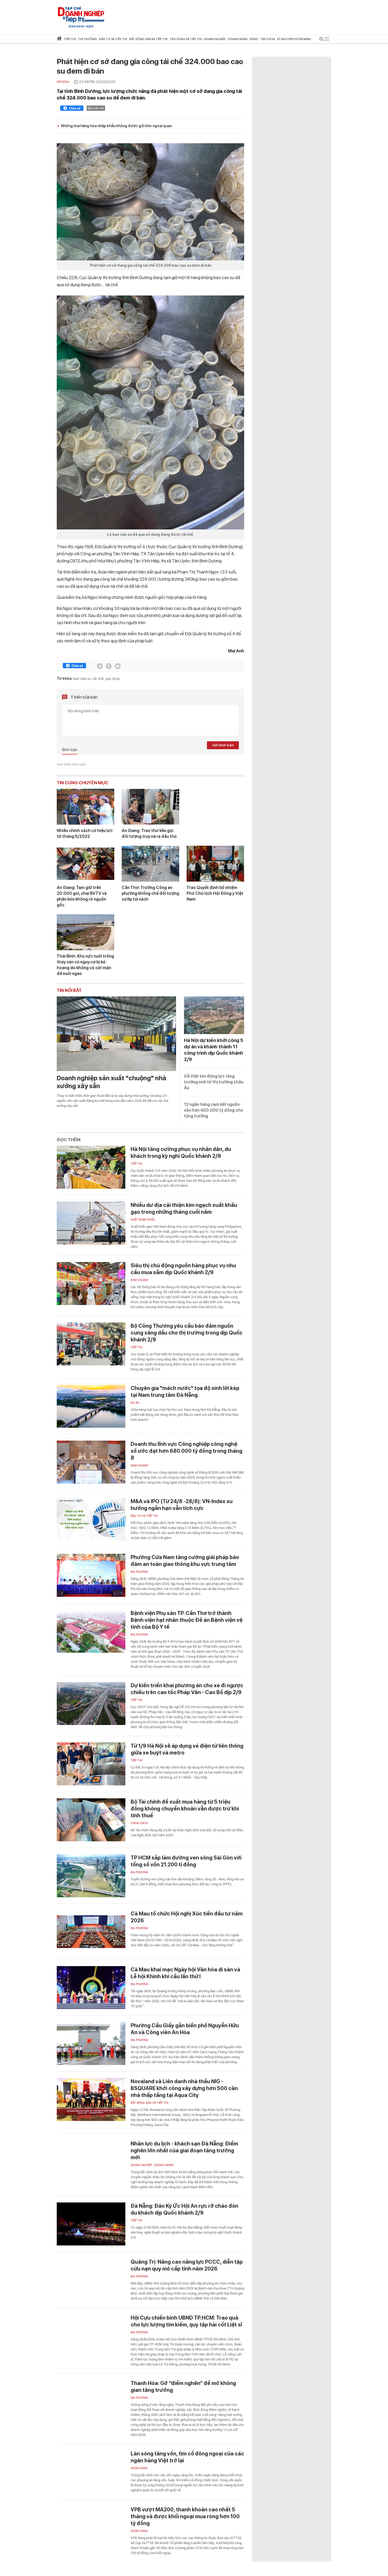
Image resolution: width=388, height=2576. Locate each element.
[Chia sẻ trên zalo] (109, 666)
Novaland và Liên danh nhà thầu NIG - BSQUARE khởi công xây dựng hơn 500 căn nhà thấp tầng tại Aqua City (184, 2088)
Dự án (135, 1403)
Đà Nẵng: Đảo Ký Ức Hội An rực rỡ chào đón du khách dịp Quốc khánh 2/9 (184, 2209)
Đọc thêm (69, 1140)
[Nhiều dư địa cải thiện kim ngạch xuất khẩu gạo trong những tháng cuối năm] (91, 1223)
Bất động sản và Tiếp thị (150, 2103)
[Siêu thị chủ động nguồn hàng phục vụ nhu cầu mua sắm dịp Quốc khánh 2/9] (91, 1284)
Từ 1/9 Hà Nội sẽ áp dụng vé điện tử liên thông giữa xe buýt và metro (187, 1749)
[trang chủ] (59, 39)
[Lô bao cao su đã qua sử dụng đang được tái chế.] (150, 412)
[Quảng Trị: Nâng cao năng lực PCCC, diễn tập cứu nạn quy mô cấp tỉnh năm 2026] (91, 2280)
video (254, 39)
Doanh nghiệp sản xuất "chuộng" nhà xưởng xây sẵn (112, 1082)
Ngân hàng (139, 2468)
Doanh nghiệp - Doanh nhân (152, 2165)
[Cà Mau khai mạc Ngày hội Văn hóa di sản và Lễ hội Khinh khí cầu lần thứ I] (91, 1988)
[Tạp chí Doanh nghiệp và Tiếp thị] (81, 15)
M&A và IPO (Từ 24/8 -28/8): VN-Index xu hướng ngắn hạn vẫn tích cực (182, 1505)
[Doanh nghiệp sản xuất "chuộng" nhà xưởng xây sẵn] (116, 1034)
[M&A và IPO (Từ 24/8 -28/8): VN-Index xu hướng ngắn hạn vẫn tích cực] (91, 1519)
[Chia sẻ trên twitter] (100, 666)
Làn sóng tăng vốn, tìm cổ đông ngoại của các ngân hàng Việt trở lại (187, 2457)
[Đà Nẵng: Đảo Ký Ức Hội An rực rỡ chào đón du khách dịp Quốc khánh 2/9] (91, 2224)
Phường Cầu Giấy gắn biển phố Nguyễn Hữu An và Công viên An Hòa (185, 2029)
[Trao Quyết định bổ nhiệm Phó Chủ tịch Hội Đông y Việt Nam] (215, 864)
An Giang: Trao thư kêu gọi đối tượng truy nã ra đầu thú (149, 833)
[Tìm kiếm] (321, 40)
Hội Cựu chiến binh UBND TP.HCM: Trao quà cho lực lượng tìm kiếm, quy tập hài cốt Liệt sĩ (186, 2321)
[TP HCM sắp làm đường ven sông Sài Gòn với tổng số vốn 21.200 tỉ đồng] (91, 1876)
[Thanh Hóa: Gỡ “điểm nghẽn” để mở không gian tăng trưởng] (91, 2401)
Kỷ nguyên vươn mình (294, 39)
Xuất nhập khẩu (143, 1220)
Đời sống (63, 82)
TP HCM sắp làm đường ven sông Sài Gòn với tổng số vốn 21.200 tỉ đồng (186, 1861)
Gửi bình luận (223, 745)
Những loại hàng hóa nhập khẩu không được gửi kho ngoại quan (116, 126)
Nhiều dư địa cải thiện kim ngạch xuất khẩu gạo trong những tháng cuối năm (184, 1208)
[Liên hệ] (118, 666)
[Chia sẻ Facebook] (72, 109)
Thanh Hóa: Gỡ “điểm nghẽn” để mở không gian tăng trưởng (183, 2387)
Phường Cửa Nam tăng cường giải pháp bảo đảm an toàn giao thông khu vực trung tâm (185, 1561)
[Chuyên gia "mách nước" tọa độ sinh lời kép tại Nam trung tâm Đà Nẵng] (91, 1406)
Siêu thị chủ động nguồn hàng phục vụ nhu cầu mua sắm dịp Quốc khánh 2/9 (183, 1269)
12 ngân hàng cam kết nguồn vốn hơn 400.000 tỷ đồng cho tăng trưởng (214, 1110)
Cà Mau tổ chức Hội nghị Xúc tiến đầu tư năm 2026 (187, 1917)
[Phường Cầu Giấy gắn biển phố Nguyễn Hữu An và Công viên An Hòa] (91, 2044)
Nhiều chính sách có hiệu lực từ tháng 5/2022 (85, 833)
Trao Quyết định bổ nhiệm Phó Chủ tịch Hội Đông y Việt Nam (215, 893)
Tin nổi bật (69, 990)
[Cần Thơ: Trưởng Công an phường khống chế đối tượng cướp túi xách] (150, 864)
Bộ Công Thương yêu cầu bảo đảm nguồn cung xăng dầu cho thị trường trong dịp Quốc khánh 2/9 (187, 1333)
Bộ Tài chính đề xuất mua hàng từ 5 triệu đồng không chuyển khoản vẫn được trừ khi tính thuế (185, 1809)
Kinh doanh (139, 1280)
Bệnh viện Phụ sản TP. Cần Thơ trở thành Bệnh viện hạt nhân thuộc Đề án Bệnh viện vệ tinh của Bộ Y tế (187, 1620)
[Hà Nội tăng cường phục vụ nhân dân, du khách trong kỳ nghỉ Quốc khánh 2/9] (91, 1167)
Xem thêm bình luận (71, 764)
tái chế (98, 678)
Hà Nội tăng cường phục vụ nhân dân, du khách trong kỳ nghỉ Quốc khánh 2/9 (181, 1153)
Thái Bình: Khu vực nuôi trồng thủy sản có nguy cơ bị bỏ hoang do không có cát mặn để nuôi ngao (85, 965)
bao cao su (82, 678)
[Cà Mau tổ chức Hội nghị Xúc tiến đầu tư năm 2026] (91, 1932)
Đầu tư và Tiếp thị (144, 1516)
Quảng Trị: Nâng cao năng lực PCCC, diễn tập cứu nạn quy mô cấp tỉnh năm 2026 (187, 2265)
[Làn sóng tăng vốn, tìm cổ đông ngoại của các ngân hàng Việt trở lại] (91, 2472)
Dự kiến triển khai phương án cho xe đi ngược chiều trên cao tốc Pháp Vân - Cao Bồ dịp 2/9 (187, 1689)
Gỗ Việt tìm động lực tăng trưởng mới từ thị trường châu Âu (214, 1082)
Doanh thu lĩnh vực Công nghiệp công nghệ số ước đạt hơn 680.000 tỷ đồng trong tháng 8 (186, 1451)
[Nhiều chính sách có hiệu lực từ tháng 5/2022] (86, 807)
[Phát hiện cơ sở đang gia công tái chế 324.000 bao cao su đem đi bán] (150, 202)
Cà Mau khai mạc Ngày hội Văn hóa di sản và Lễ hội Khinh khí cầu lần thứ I (185, 1973)
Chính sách (139, 1823)
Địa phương (139, 1572)
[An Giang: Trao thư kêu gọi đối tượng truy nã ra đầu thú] (150, 807)
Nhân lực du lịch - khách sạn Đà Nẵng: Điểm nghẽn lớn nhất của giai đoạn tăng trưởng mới (184, 2150)
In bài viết (97, 108)
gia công (113, 678)
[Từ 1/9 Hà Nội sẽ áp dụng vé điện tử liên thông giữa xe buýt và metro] (91, 1764)
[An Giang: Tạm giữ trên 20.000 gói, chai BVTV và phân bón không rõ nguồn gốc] (86, 864)
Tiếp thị (70, 39)
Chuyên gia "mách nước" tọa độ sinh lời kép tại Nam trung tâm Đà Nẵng (185, 1392)
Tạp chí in (268, 39)
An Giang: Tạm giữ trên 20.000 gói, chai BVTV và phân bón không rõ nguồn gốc (82, 896)
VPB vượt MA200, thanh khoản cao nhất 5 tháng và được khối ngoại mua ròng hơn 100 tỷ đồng (185, 2516)
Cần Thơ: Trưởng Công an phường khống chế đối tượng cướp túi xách (150, 893)
